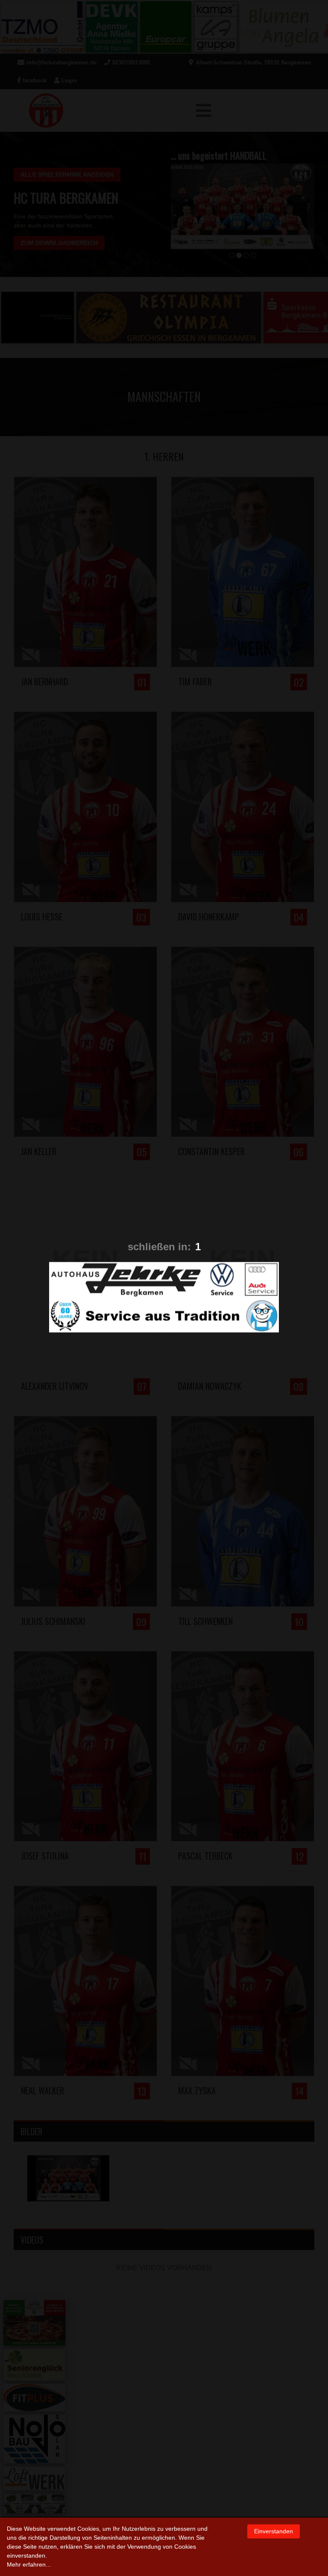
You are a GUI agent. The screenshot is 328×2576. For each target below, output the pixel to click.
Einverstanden (274, 2531)
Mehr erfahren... (29, 2564)
